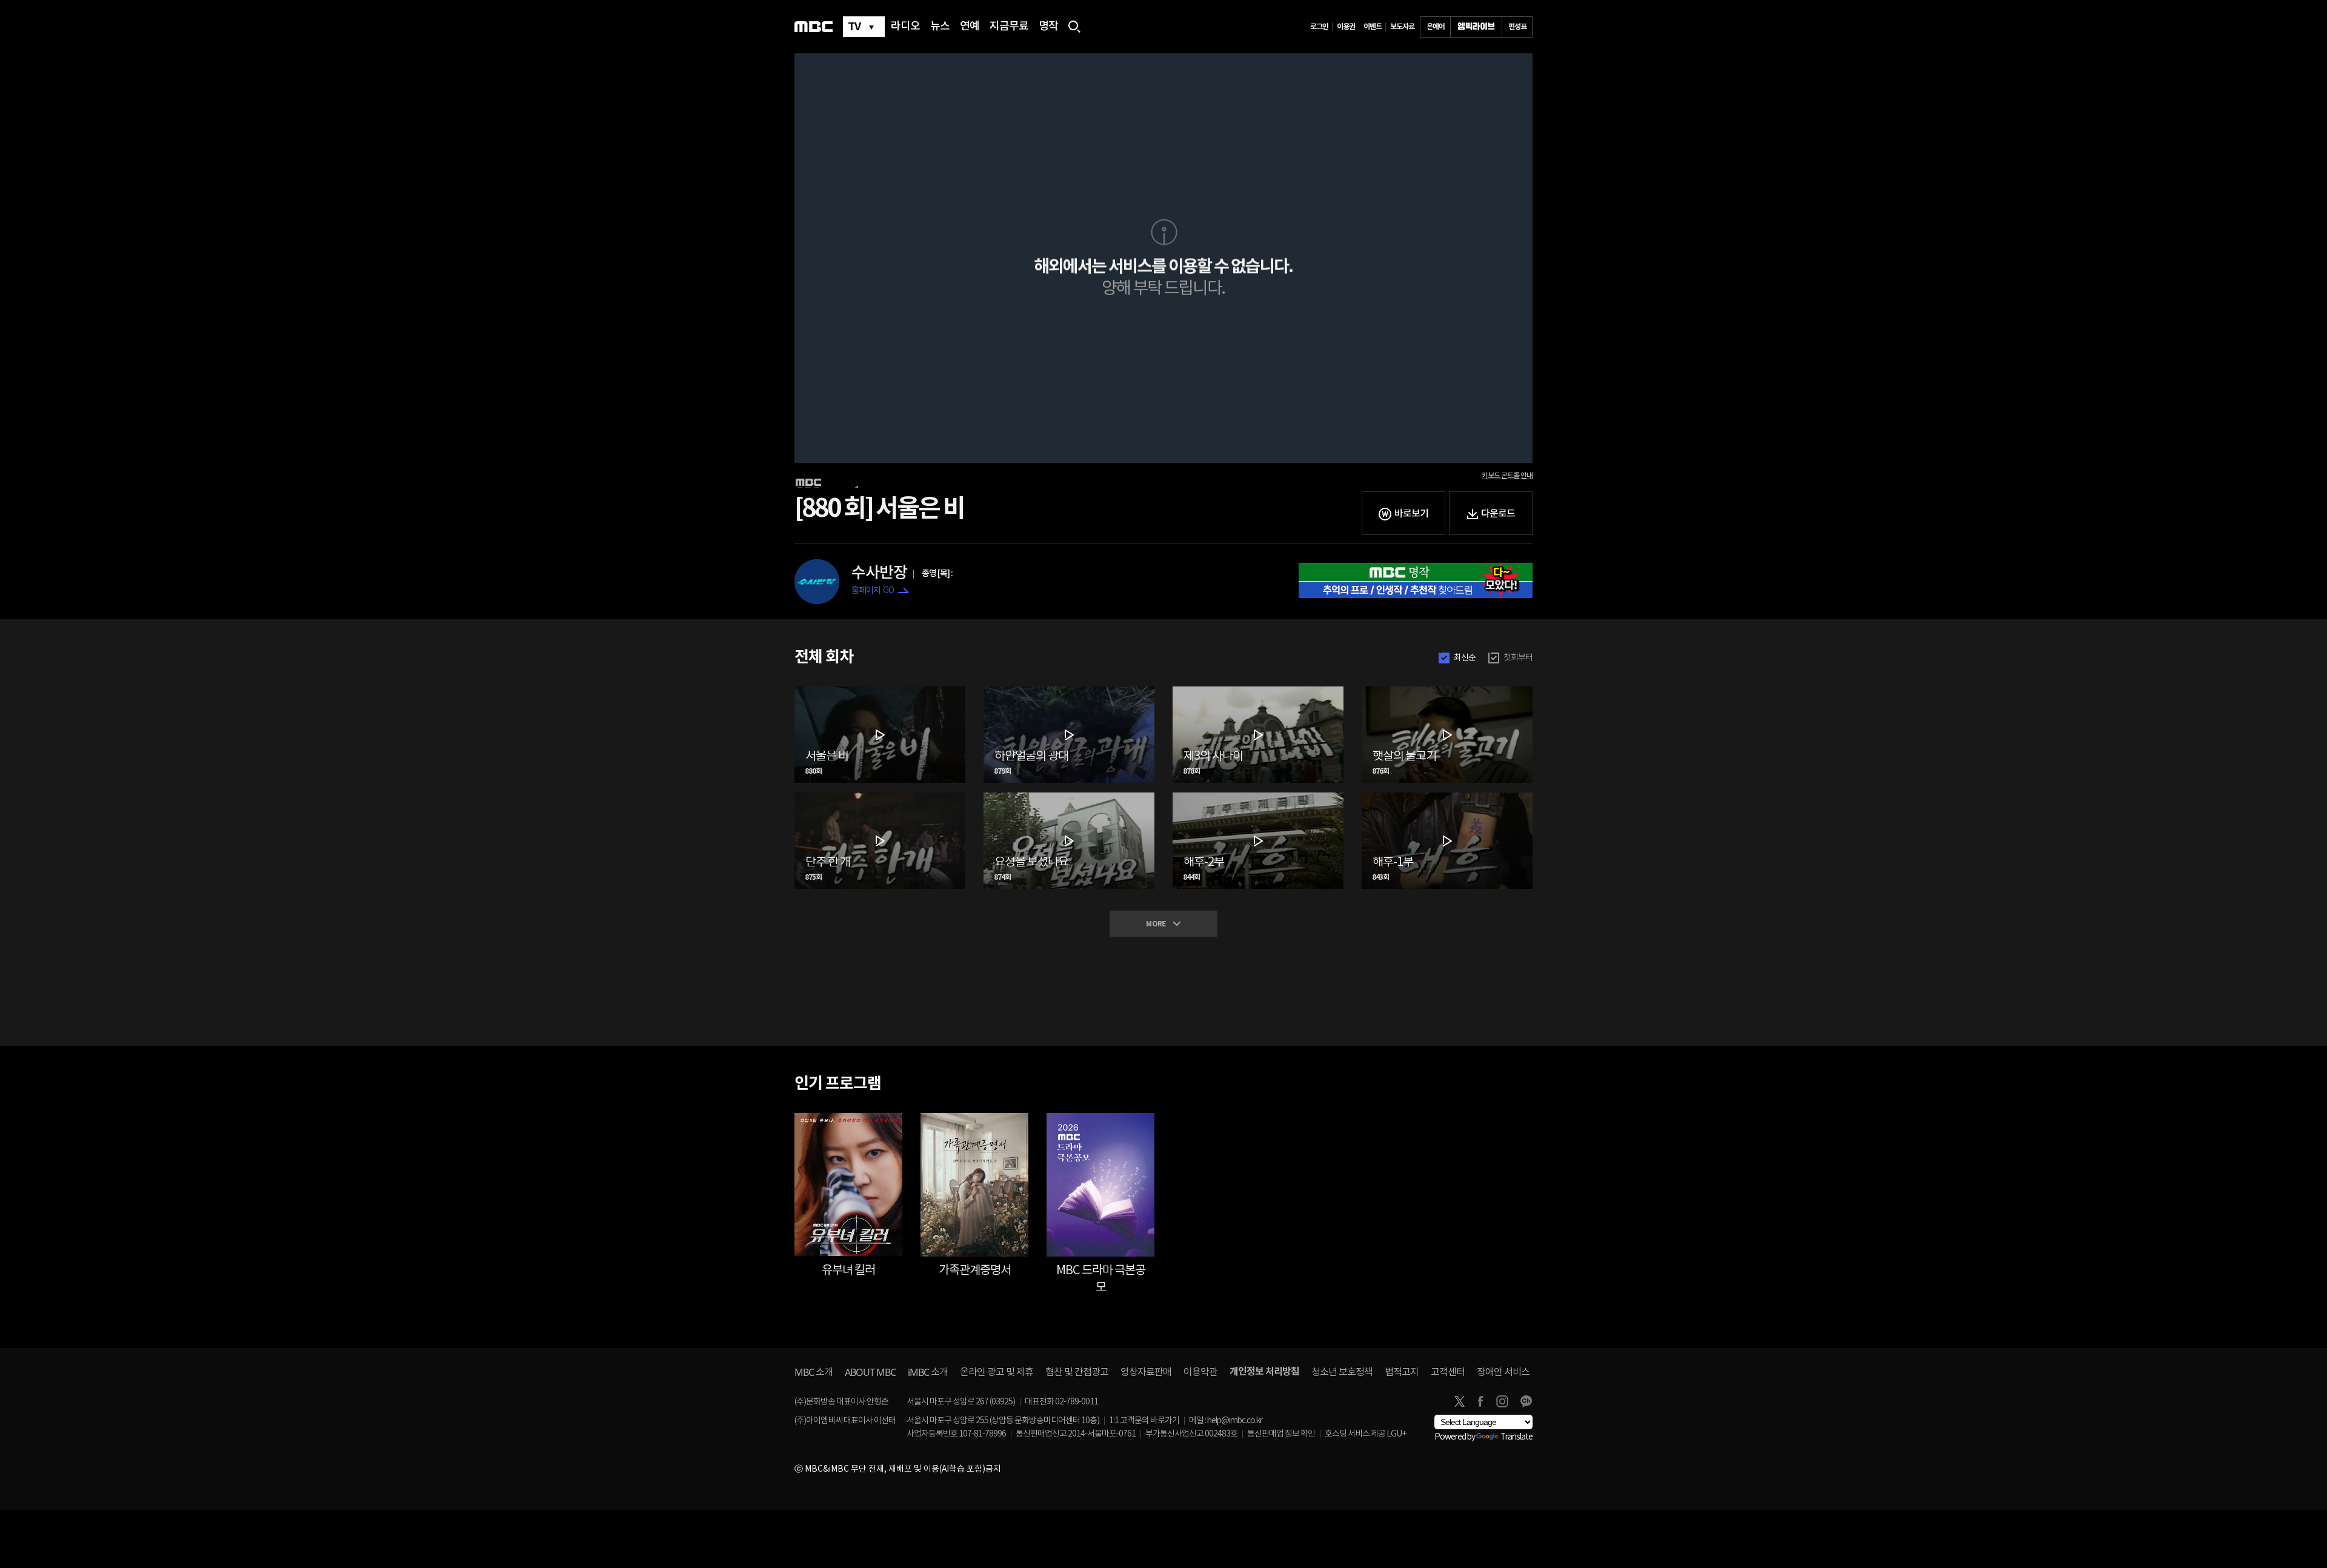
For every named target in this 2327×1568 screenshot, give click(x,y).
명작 (1048, 27)
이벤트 (1373, 27)
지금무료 (1009, 27)
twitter (1459, 1401)
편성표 (1517, 27)
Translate (1516, 1437)
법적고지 (1402, 1372)
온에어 (1436, 27)
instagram (1502, 1401)
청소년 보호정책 (1342, 1372)
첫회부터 (1518, 658)
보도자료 (1402, 27)
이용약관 (1200, 1372)
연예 (970, 27)
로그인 (1319, 27)
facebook (1480, 1401)
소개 (814, 1372)
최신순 (1465, 658)
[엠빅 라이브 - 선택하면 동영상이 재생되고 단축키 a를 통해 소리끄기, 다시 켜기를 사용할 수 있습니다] (1476, 27)
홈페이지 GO (873, 591)
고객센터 (1448, 1372)
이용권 (1346, 27)
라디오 (905, 27)
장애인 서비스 (1503, 1372)
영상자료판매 (1146, 1372)
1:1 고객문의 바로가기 (1144, 1421)
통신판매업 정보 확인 (1281, 1434)
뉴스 (940, 27)
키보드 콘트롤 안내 (1507, 476)
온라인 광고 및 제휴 (997, 1372)
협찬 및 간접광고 (1077, 1372)
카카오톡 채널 (1526, 1401)
